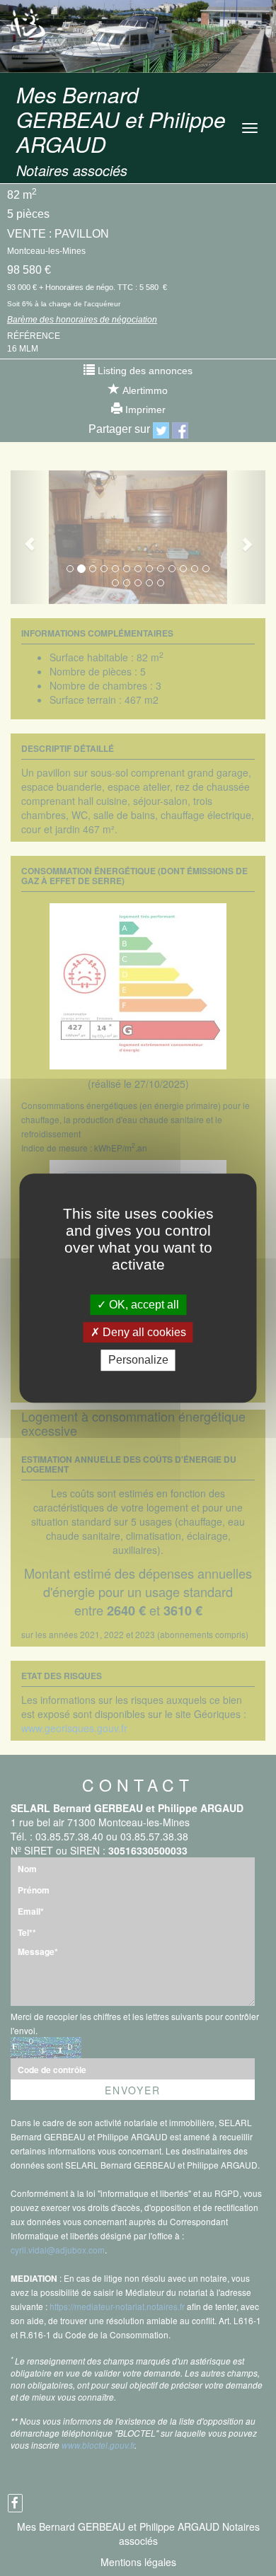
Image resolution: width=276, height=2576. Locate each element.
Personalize (138, 1360)
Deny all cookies (143, 1332)
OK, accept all (143, 1305)
